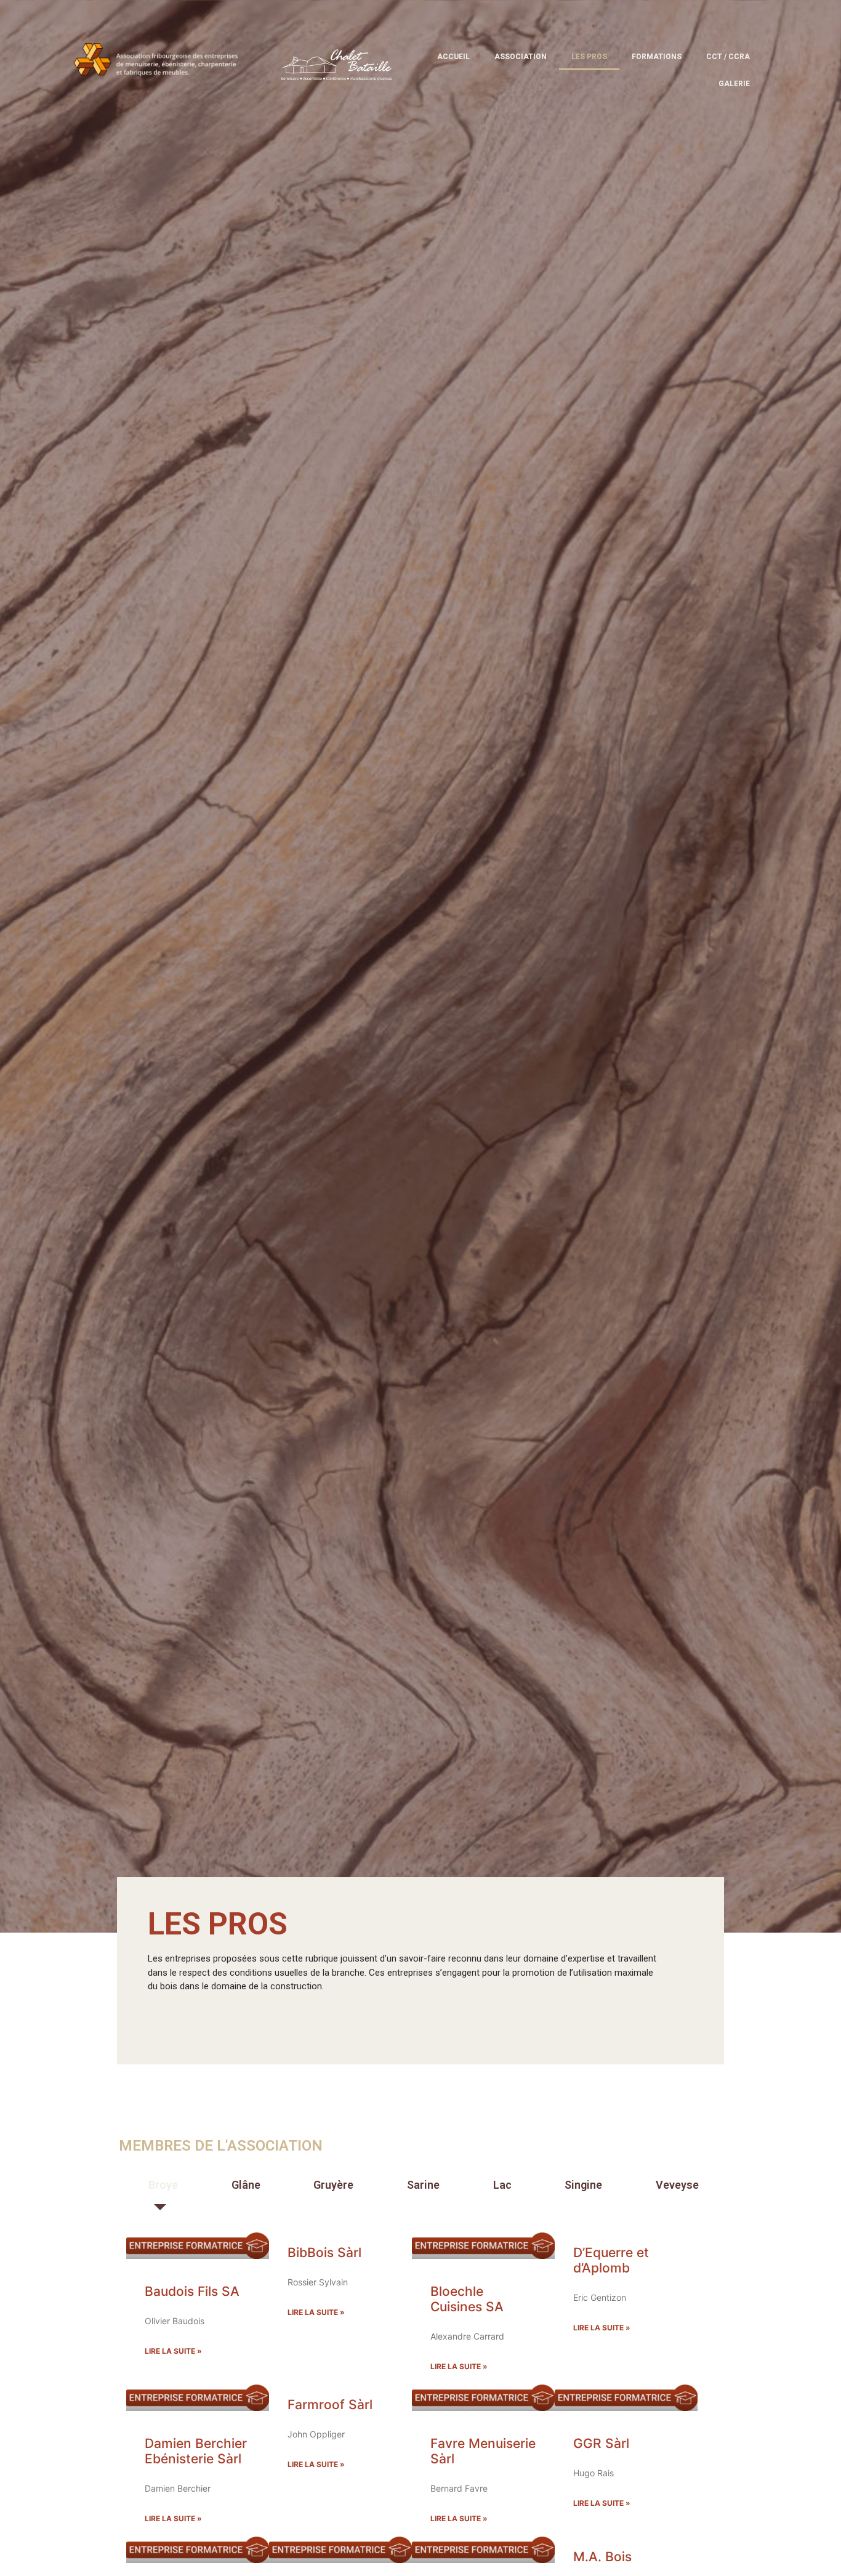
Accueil (453, 57)
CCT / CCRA (728, 57)
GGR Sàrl (601, 2443)
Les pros (589, 57)
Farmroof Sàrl (330, 2405)
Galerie (734, 84)
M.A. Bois (602, 2557)
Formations (657, 57)
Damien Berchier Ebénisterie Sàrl (196, 2451)
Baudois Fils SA (192, 2291)
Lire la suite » (173, 2351)
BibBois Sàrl (324, 2252)
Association (521, 57)
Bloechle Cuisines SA (467, 2299)
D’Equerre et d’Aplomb (611, 2260)
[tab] (160, 2185)
